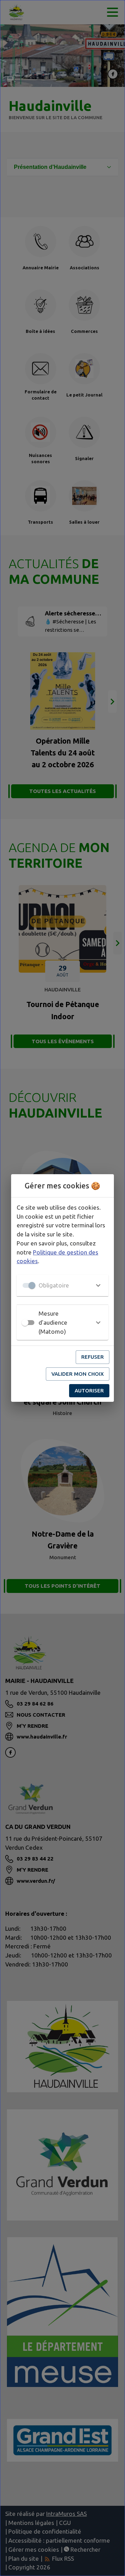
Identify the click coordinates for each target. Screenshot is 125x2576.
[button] (62, 1285)
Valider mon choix (78, 1374)
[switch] (25, 1323)
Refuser (93, 1357)
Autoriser (89, 1391)
